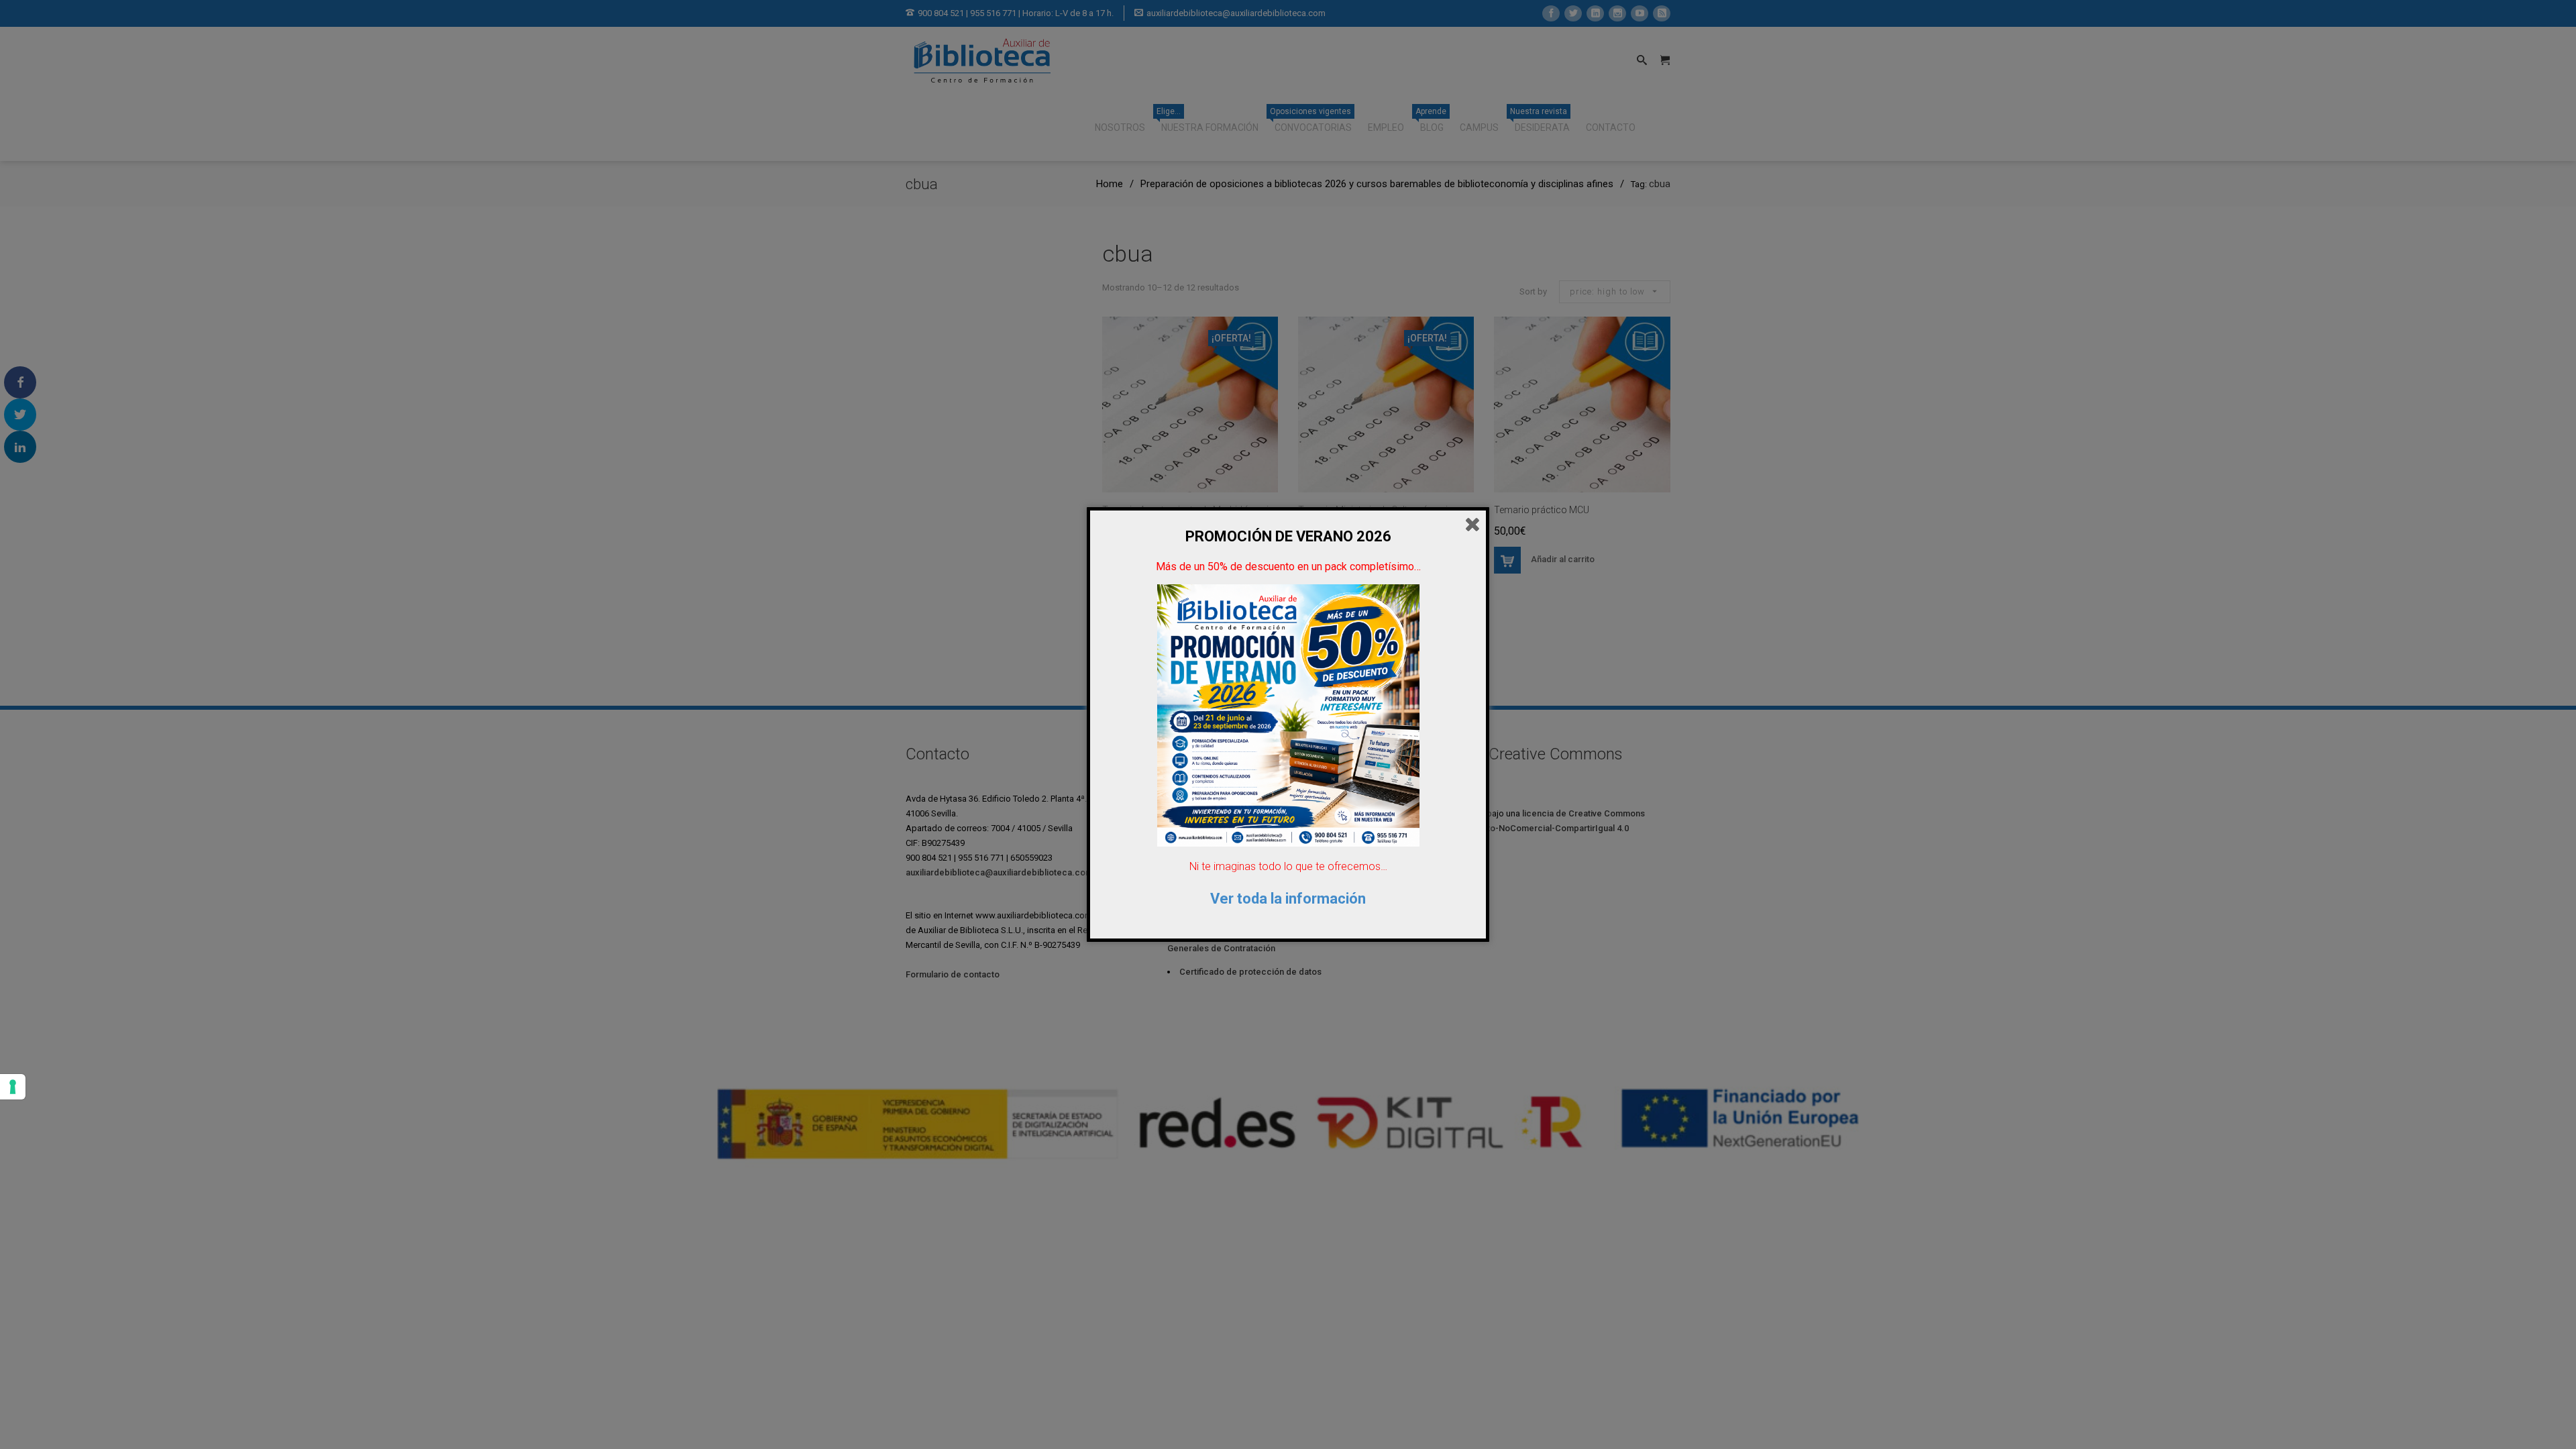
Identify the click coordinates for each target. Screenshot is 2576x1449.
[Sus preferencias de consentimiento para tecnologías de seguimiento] (13, 1087)
